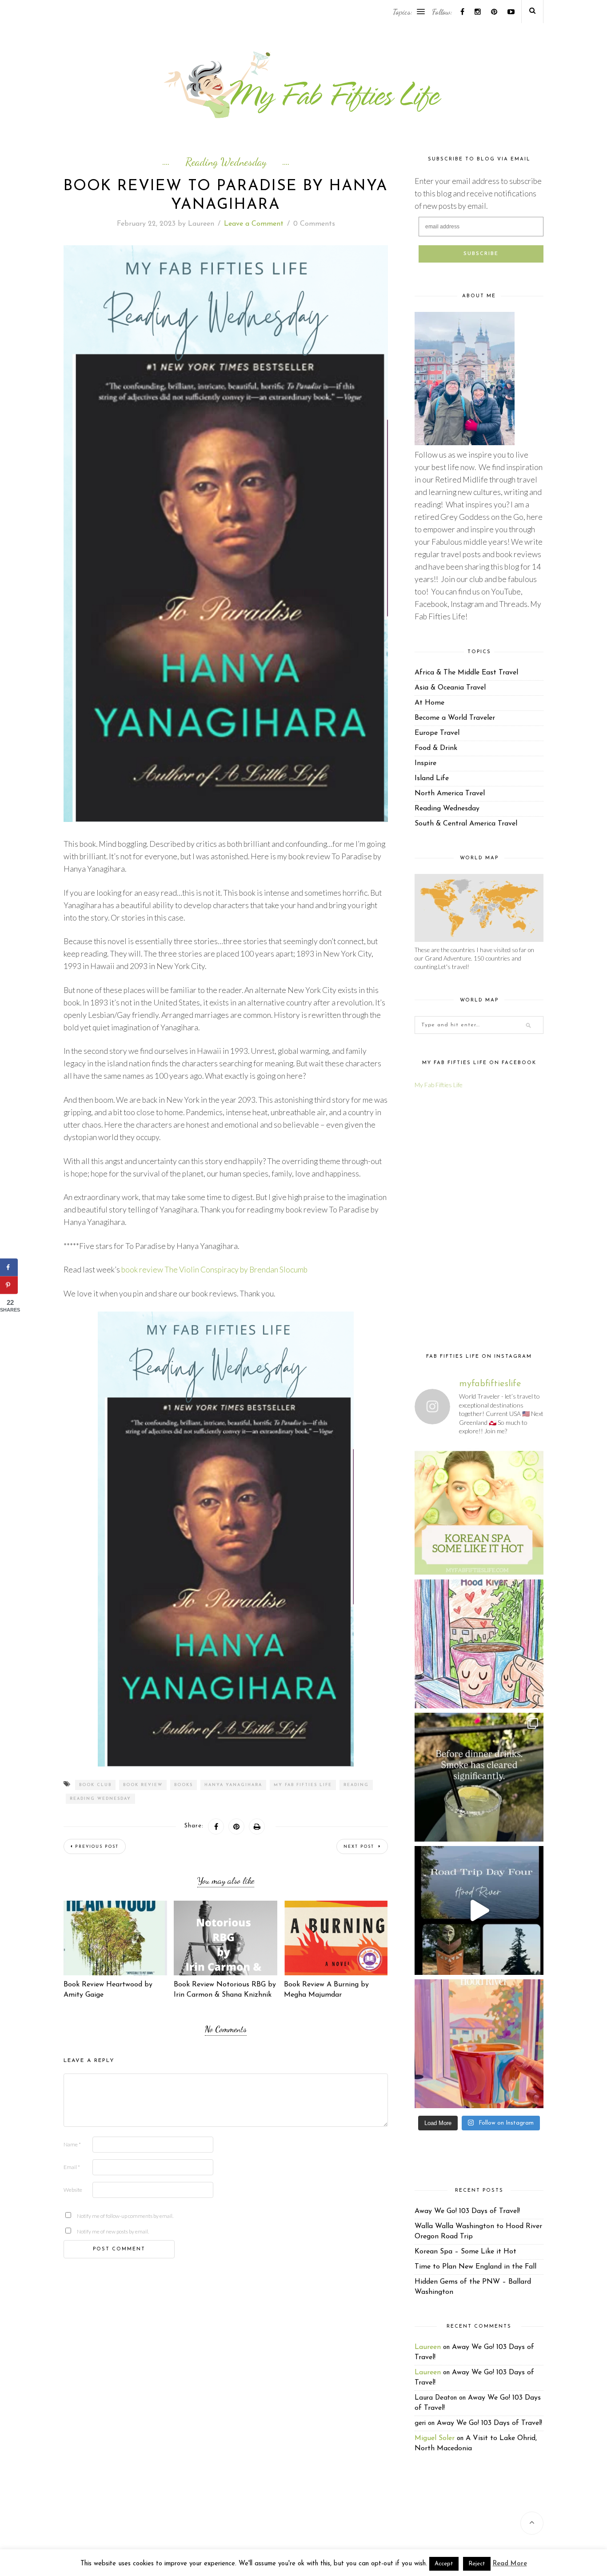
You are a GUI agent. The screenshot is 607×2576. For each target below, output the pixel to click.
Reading (356, 1785)
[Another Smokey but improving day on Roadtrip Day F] (479, 1910)
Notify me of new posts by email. (91, 2231)
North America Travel (450, 794)
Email (72, 2167)
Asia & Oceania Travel (450, 688)
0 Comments (314, 224)
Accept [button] (444, 2564)
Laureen (201, 224)
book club (95, 1785)
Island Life (432, 778)
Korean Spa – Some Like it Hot (465, 2252)
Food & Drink (436, 748)
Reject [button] (477, 2564)
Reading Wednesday (226, 162)
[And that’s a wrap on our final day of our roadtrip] (479, 1777)
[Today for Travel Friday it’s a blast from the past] (479, 1511)
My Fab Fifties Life (303, 1785)
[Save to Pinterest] (9, 1285)
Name (72, 2144)
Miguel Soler (435, 2438)
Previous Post (97, 1847)
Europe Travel (437, 733)
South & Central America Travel (466, 824)
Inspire (425, 763)
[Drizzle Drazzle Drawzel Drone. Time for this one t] (479, 1644)
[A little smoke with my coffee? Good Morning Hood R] (479, 2044)
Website (73, 2190)
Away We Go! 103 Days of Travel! (467, 2211)
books (184, 1785)
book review (143, 1785)
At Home (429, 703)
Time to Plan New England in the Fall (475, 2267)
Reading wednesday (100, 1799)
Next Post (360, 1847)
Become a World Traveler (455, 718)
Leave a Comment (254, 224)
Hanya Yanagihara (233, 1785)
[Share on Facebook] (9, 1268)
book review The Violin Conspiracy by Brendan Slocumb (214, 1270)
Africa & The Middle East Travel (466, 673)
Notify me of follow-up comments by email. (91, 2216)
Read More (510, 2564)
